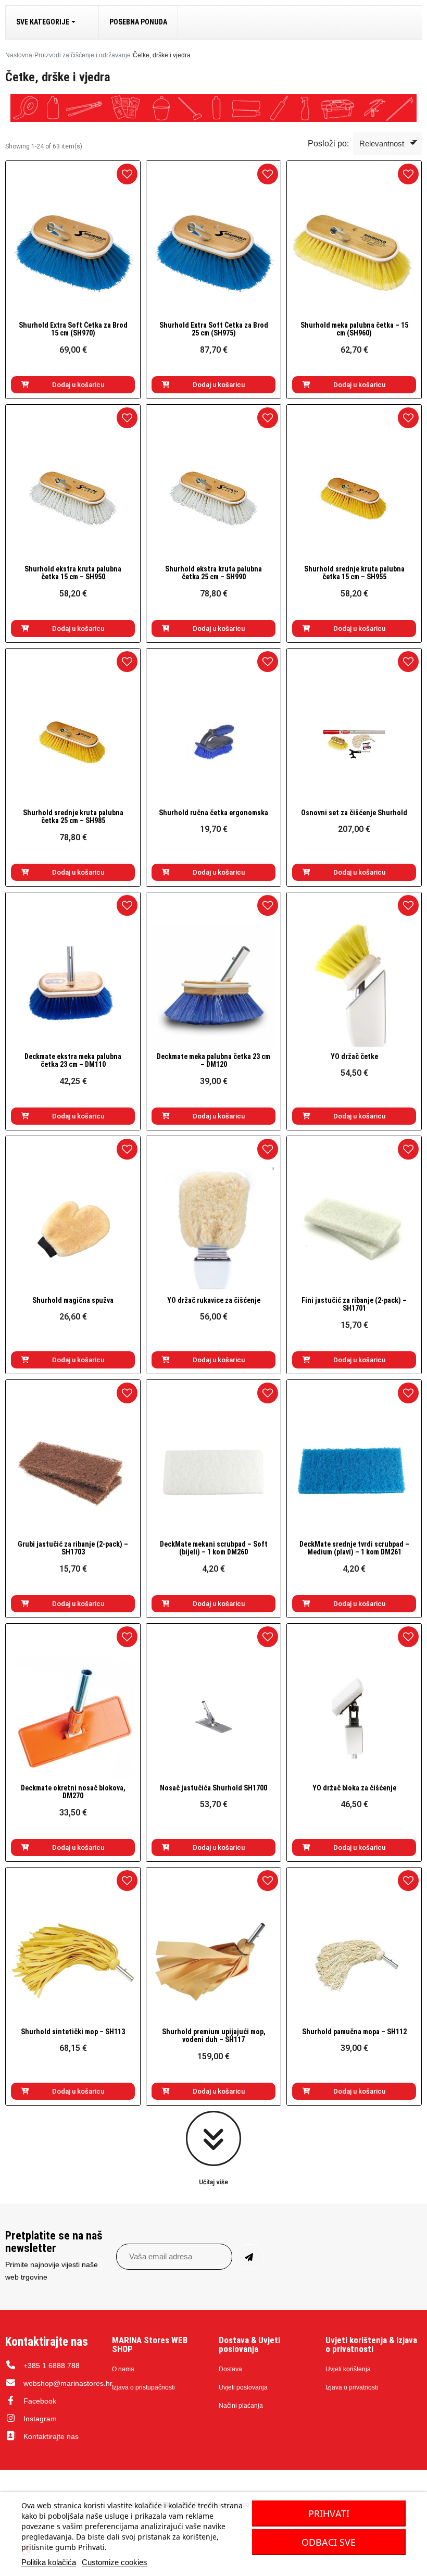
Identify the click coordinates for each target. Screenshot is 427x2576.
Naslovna (19, 55)
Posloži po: (328, 144)
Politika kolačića (49, 2562)
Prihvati (329, 2513)
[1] (249, 2257)
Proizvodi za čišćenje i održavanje (83, 55)
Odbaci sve (329, 2542)
